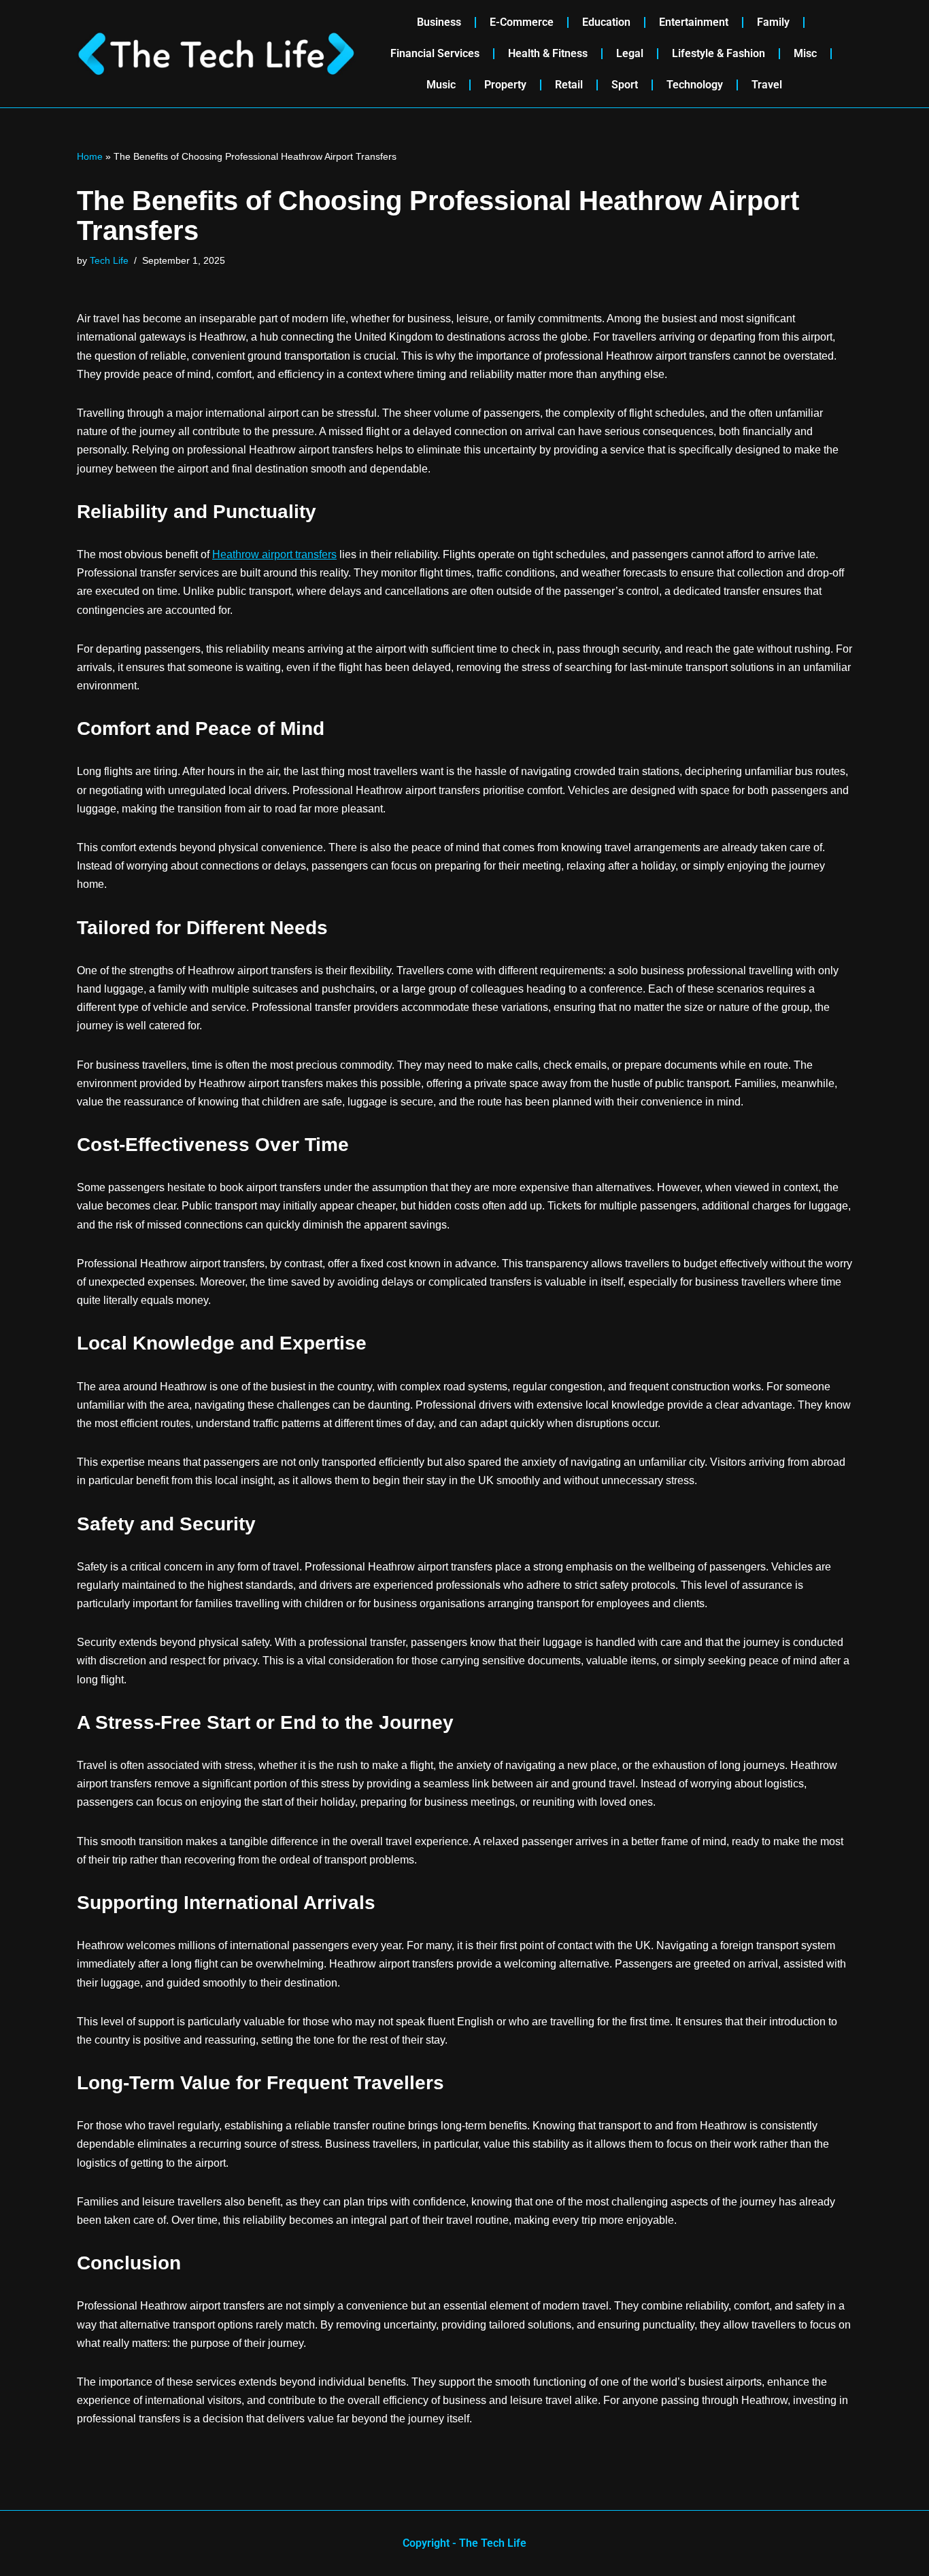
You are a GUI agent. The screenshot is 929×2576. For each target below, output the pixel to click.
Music (441, 85)
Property (505, 85)
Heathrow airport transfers (274, 554)
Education (606, 22)
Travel (767, 85)
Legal (630, 53)
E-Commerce (522, 22)
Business (439, 22)
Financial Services (435, 53)
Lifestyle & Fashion (719, 53)
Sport (625, 85)
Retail (569, 85)
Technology (695, 85)
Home (90, 156)
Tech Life (109, 260)
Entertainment (694, 22)
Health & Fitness (548, 53)
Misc (805, 53)
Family (773, 22)
